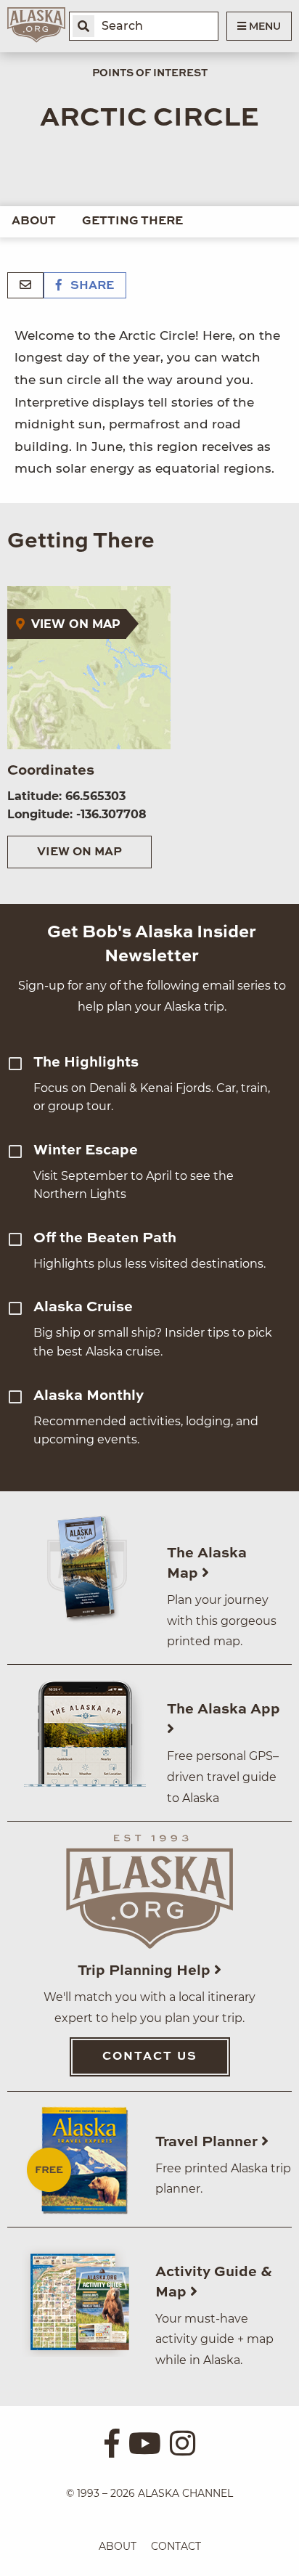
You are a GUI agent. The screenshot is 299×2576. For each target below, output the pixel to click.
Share (91, 286)
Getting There (132, 221)
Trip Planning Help (146, 1971)
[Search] (83, 26)
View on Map (79, 852)
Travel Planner (208, 2143)
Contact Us (150, 2057)
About (34, 221)
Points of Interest (150, 73)
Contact (176, 2546)
